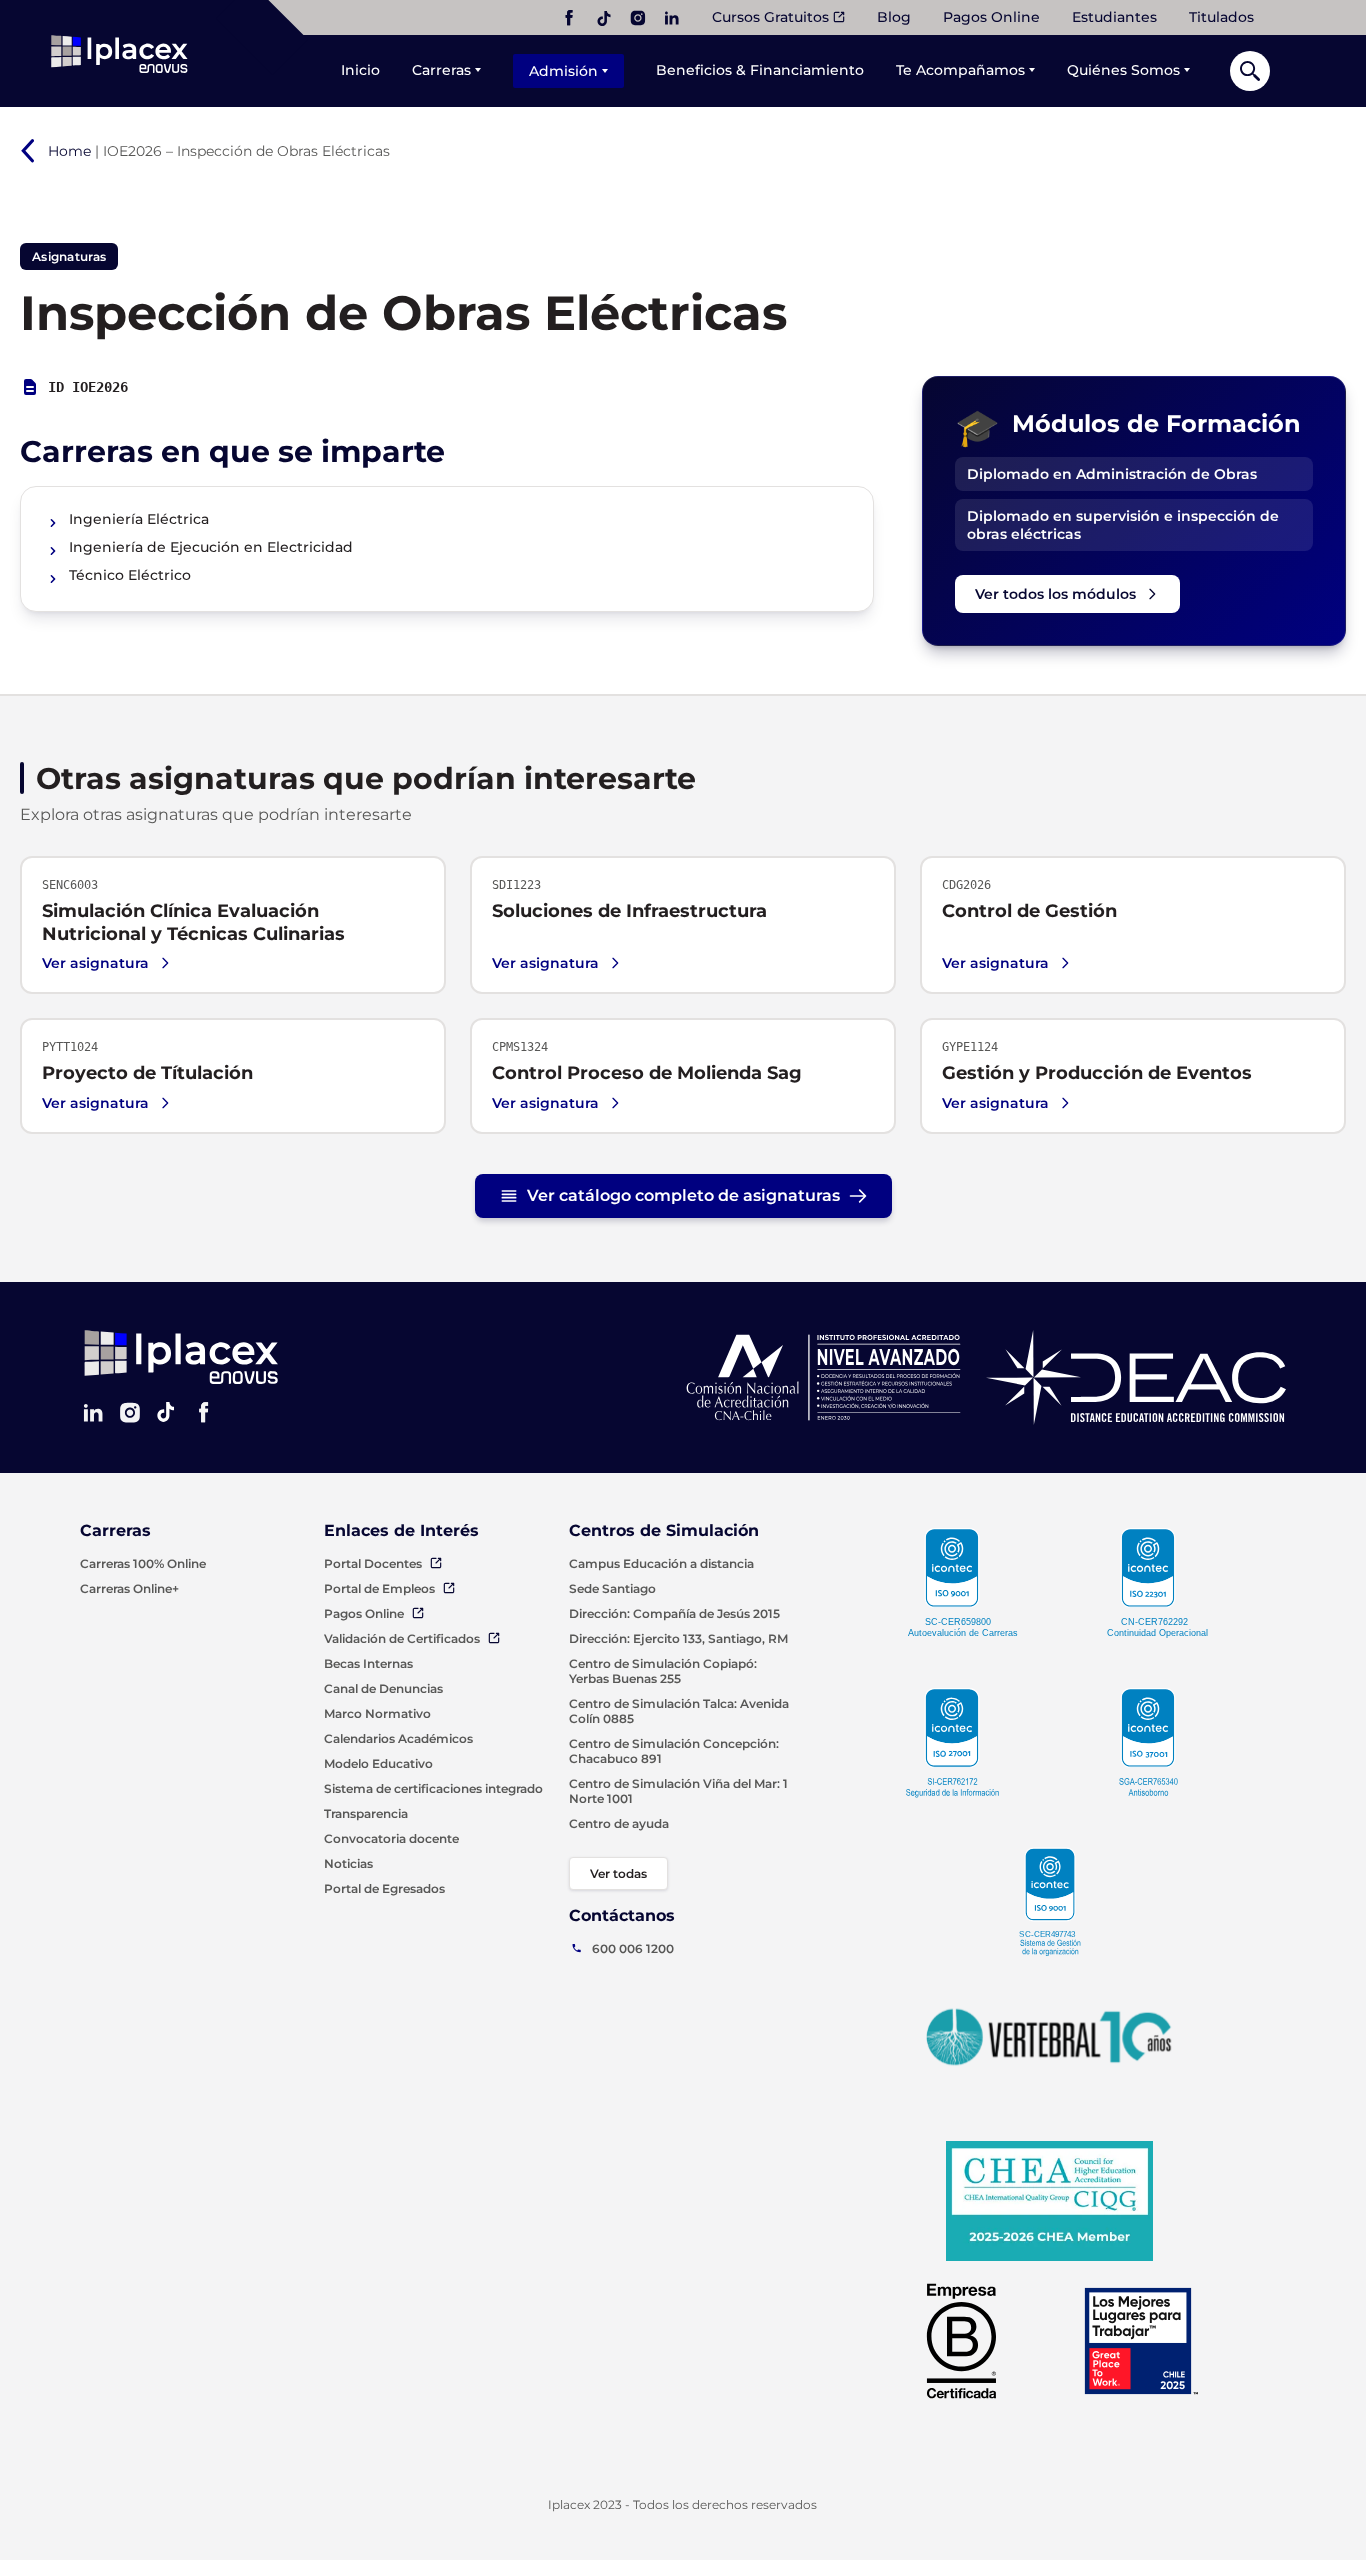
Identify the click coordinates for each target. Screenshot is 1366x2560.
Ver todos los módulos (1055, 594)
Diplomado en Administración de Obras (1112, 474)
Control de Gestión (1029, 911)
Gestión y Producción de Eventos (1097, 1073)
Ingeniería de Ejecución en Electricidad (211, 547)
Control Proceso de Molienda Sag (647, 1073)
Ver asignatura (95, 963)
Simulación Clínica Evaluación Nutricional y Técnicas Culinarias (193, 922)
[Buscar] (1250, 71)
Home (69, 151)
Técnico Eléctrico (130, 575)
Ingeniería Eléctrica (139, 519)
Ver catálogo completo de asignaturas (683, 1195)
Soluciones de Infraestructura (629, 911)
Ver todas (618, 1873)
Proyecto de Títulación (147, 1073)
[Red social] (569, 18)
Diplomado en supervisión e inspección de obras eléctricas (1123, 525)
